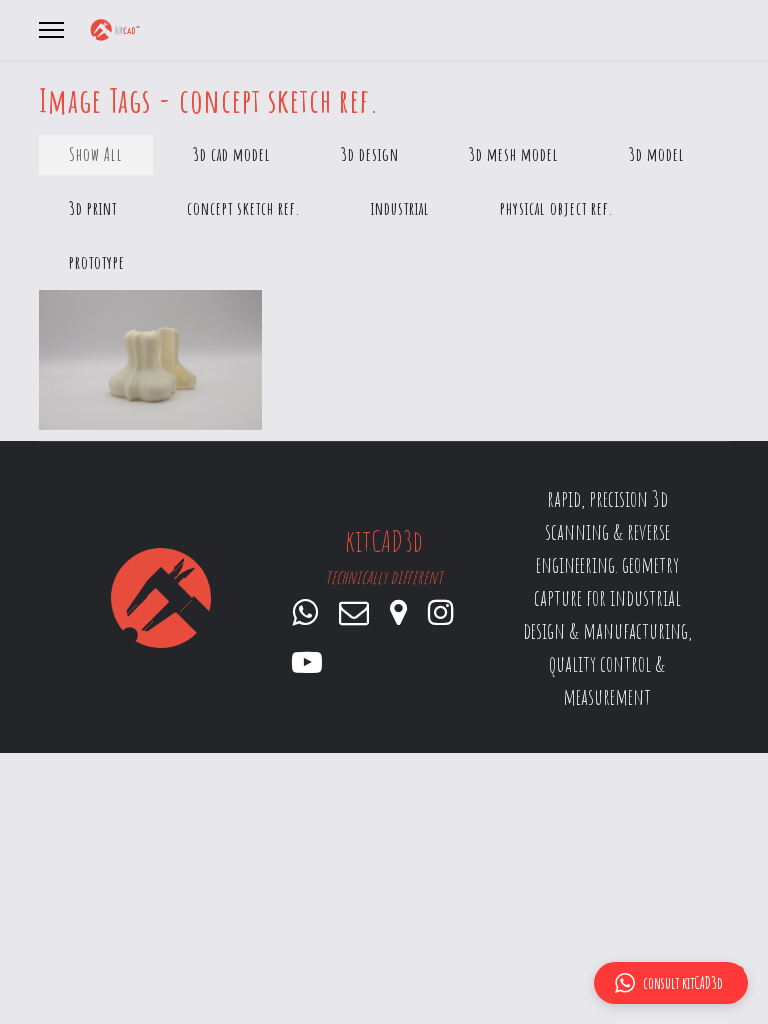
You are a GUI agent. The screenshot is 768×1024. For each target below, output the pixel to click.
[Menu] (51, 30)
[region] (384, 597)
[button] (671, 983)
